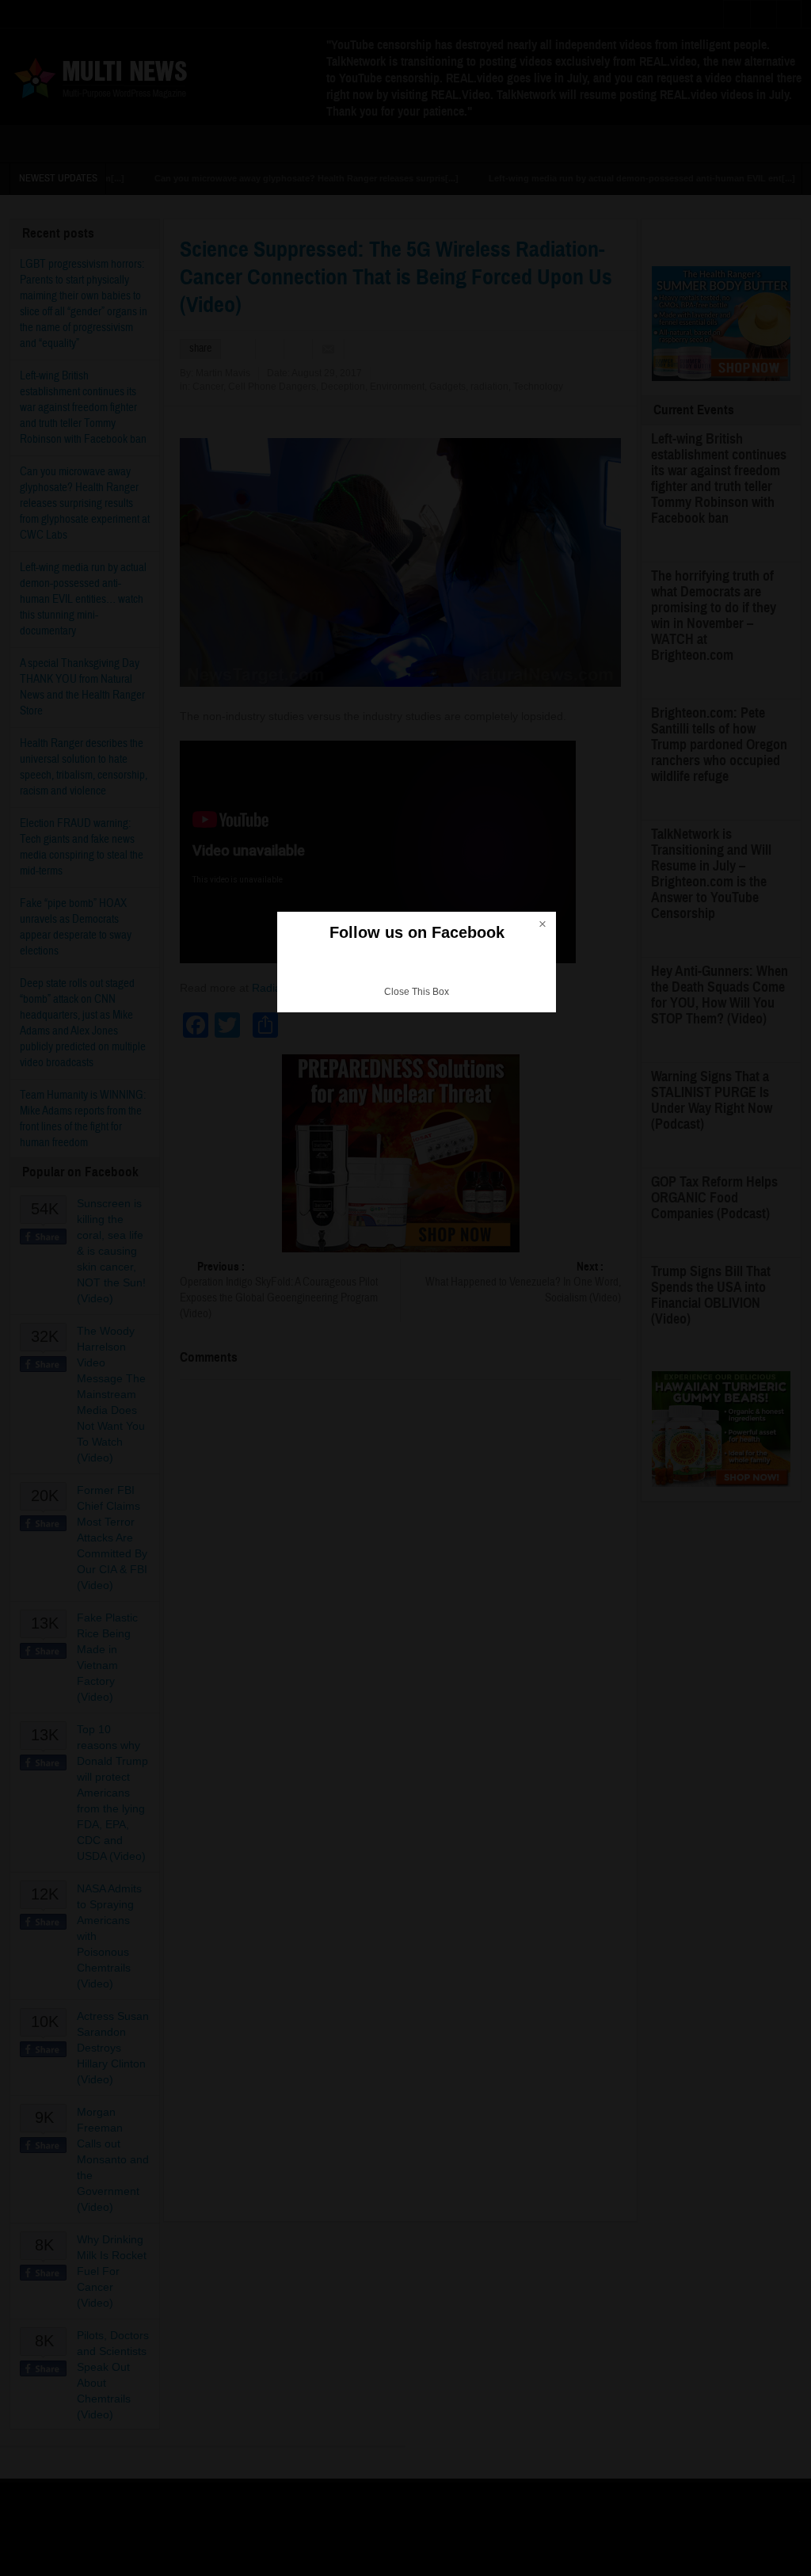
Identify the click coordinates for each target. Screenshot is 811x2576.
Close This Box (417, 992)
